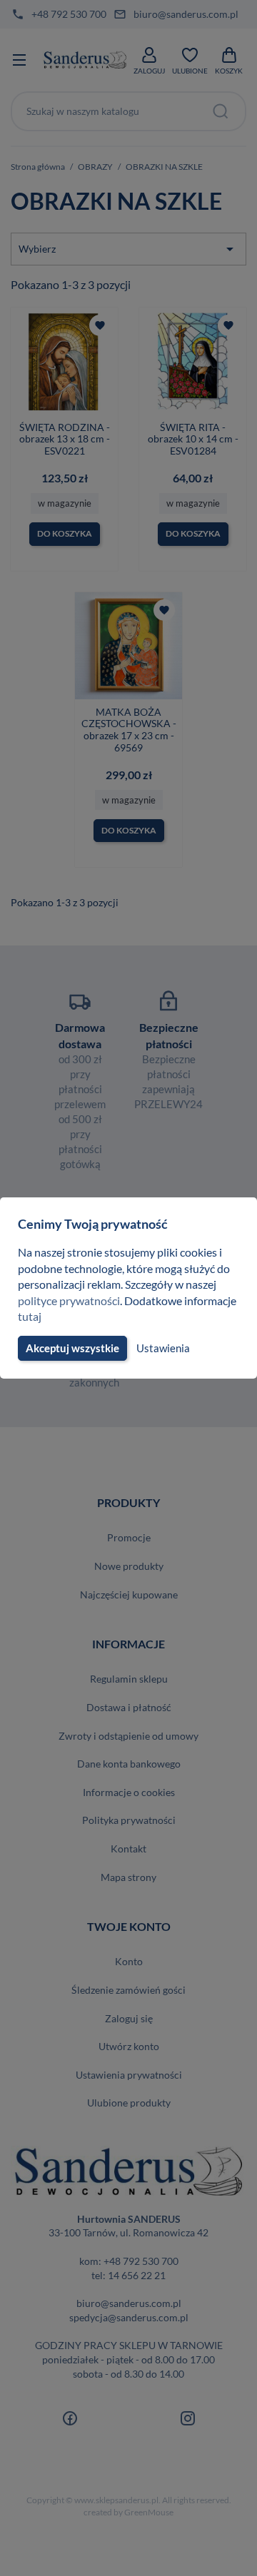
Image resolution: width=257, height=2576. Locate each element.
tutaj (30, 1316)
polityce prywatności (69, 1300)
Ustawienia (163, 1348)
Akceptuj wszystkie (72, 1348)
